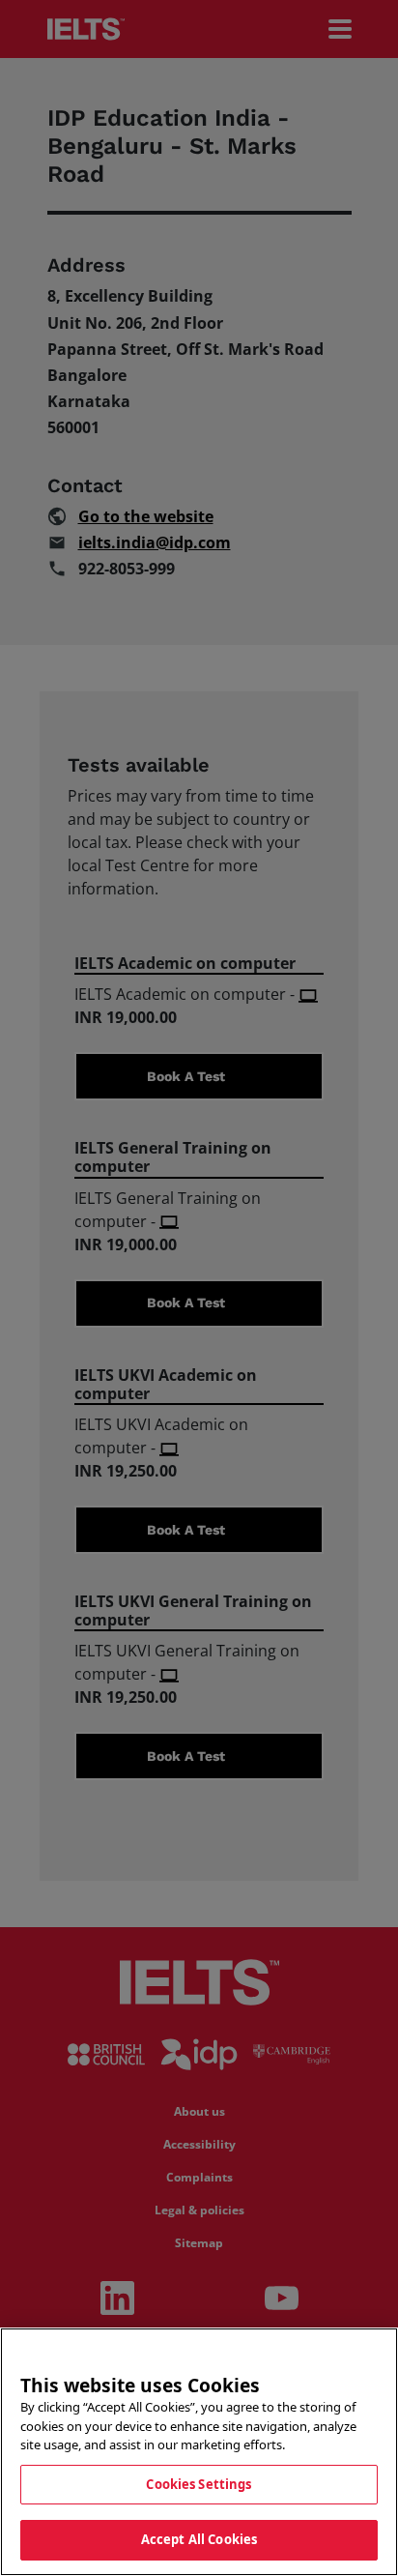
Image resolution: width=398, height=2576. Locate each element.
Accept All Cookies (199, 2539)
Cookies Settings (199, 2484)
